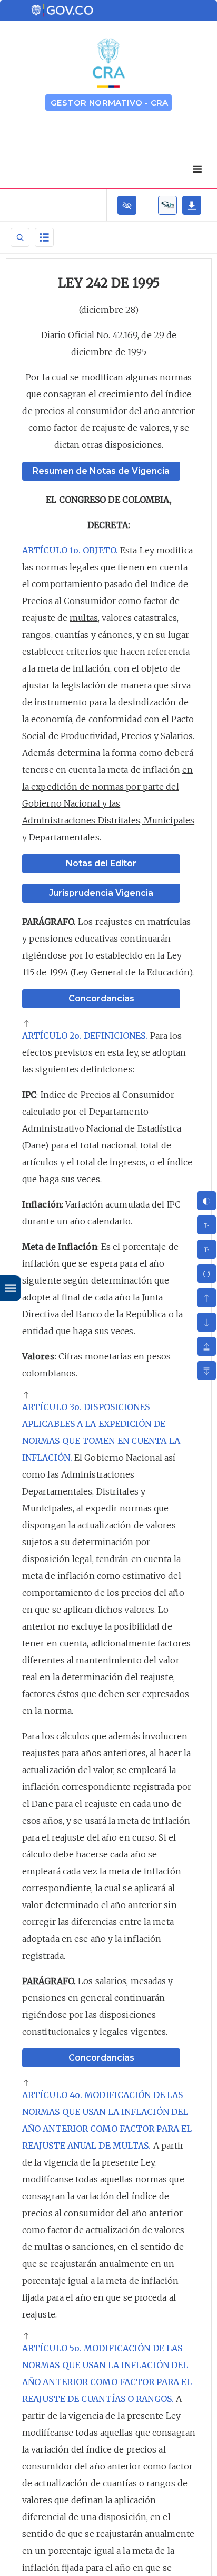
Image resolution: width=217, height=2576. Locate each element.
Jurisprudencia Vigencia (101, 893)
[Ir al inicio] (26, 1024)
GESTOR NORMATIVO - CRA (110, 103)
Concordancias (101, 998)
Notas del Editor (101, 863)
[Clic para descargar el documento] (192, 205)
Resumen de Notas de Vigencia (101, 471)
